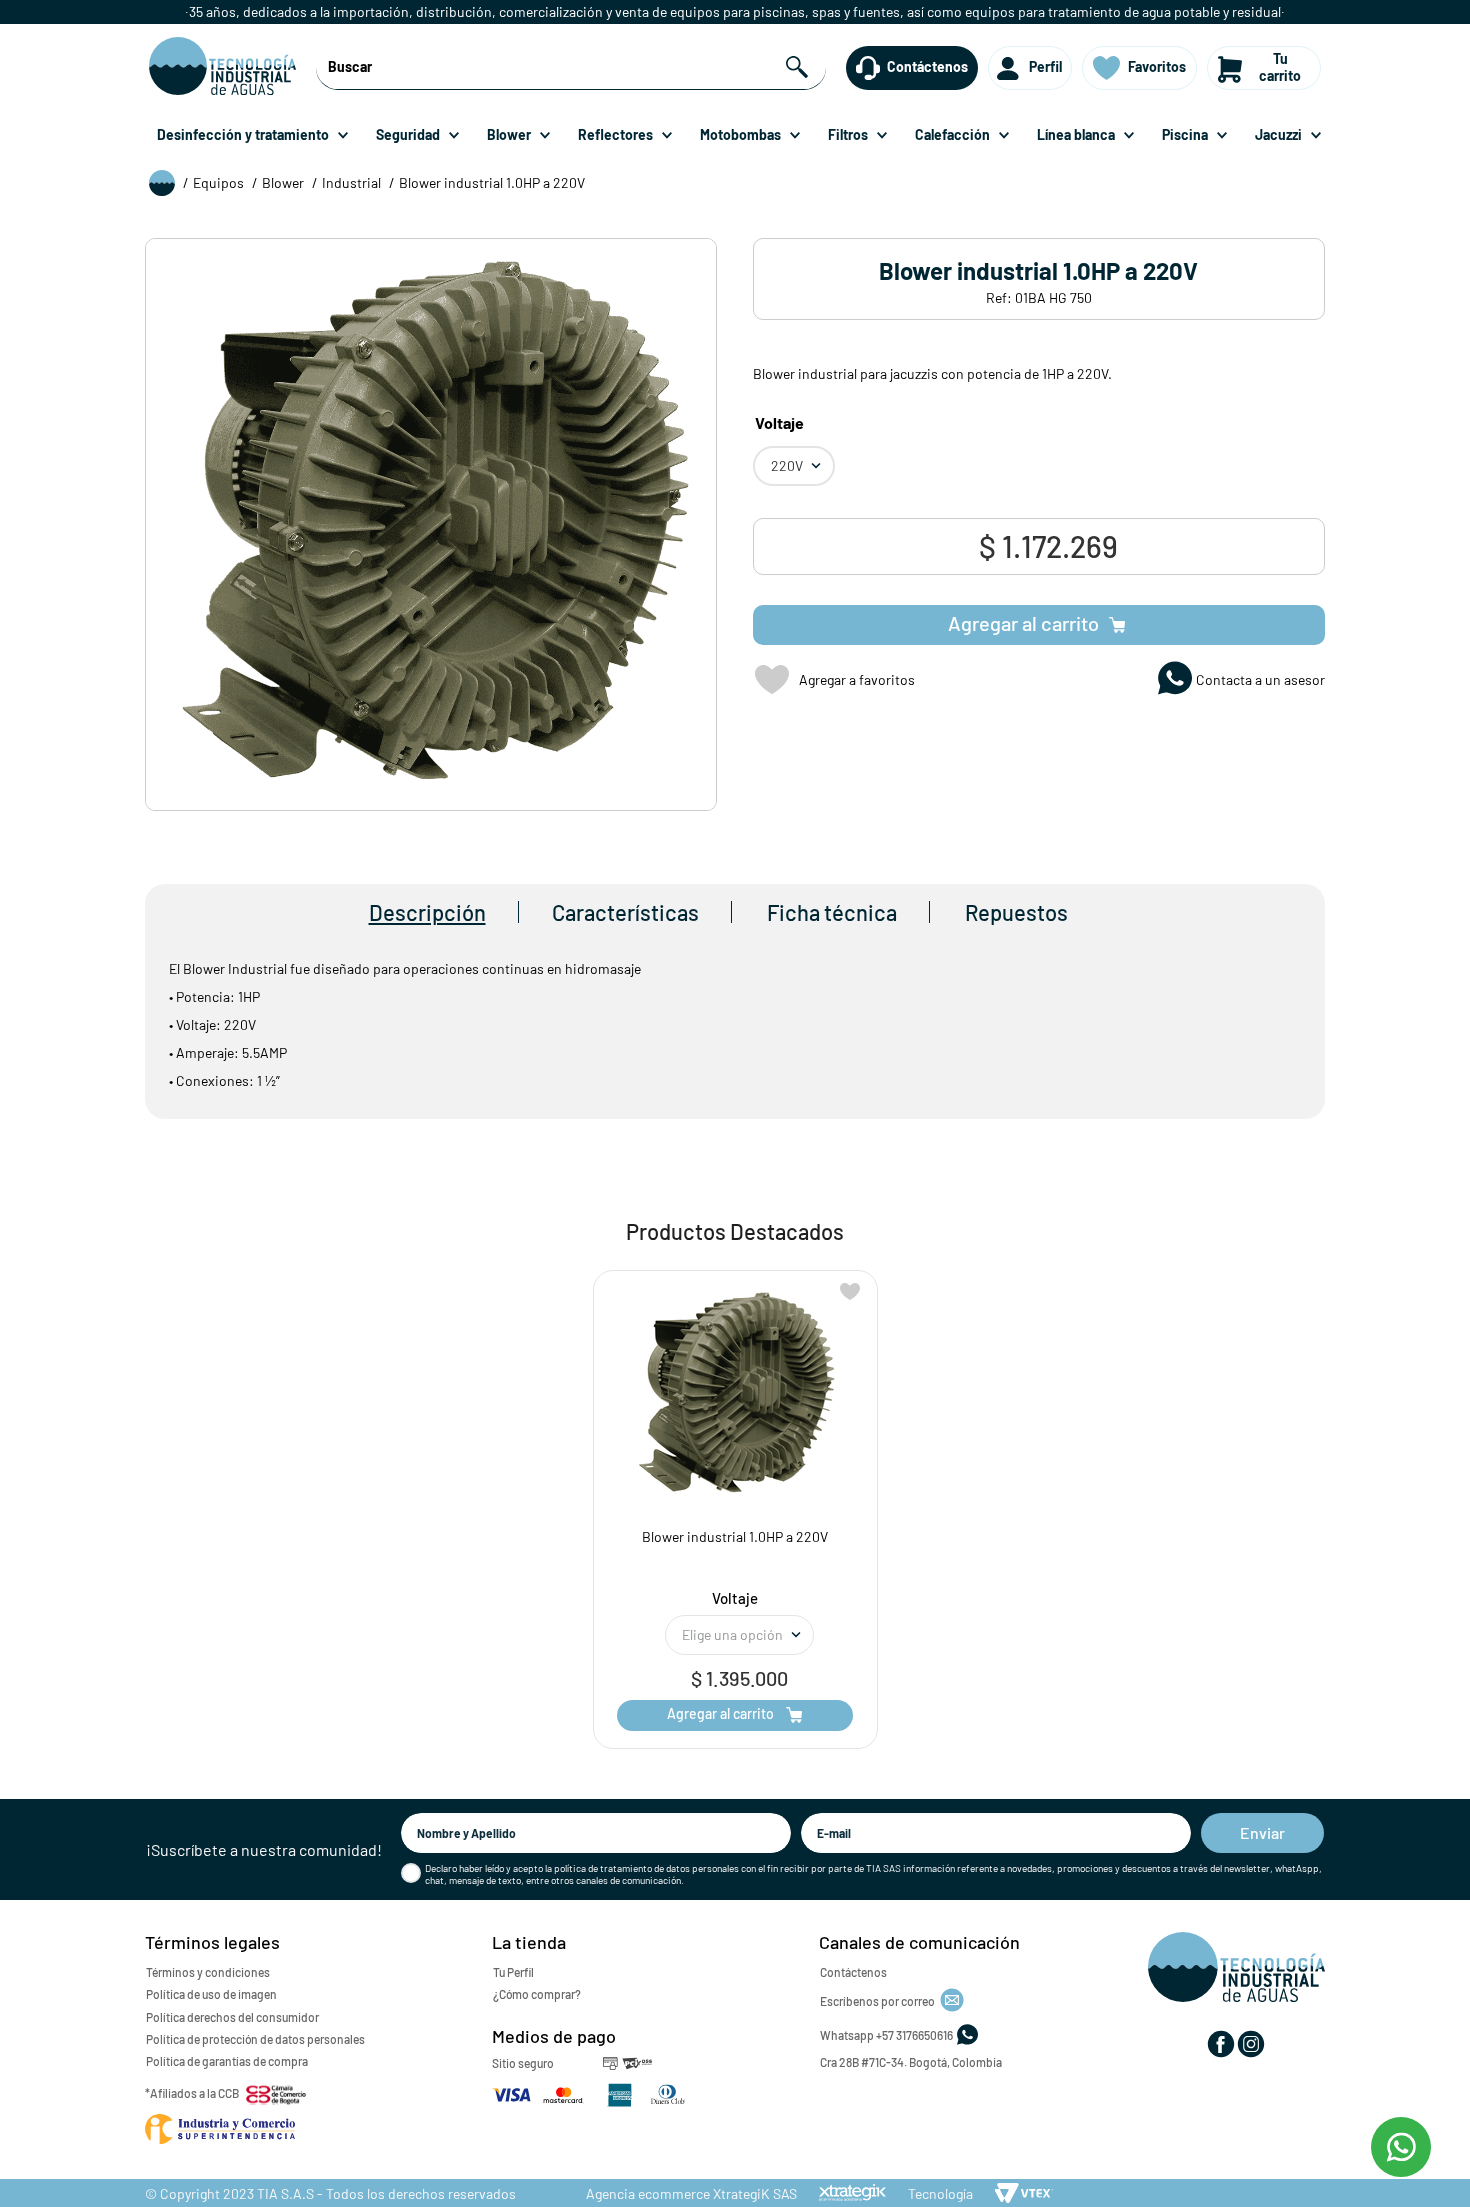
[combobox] (570, 68)
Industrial (351, 182)
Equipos (218, 182)
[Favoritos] (1107, 68)
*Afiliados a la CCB (192, 2093)
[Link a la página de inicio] (162, 184)
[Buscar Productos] (799, 67)
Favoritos (1157, 66)
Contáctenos (927, 66)
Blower (283, 182)
